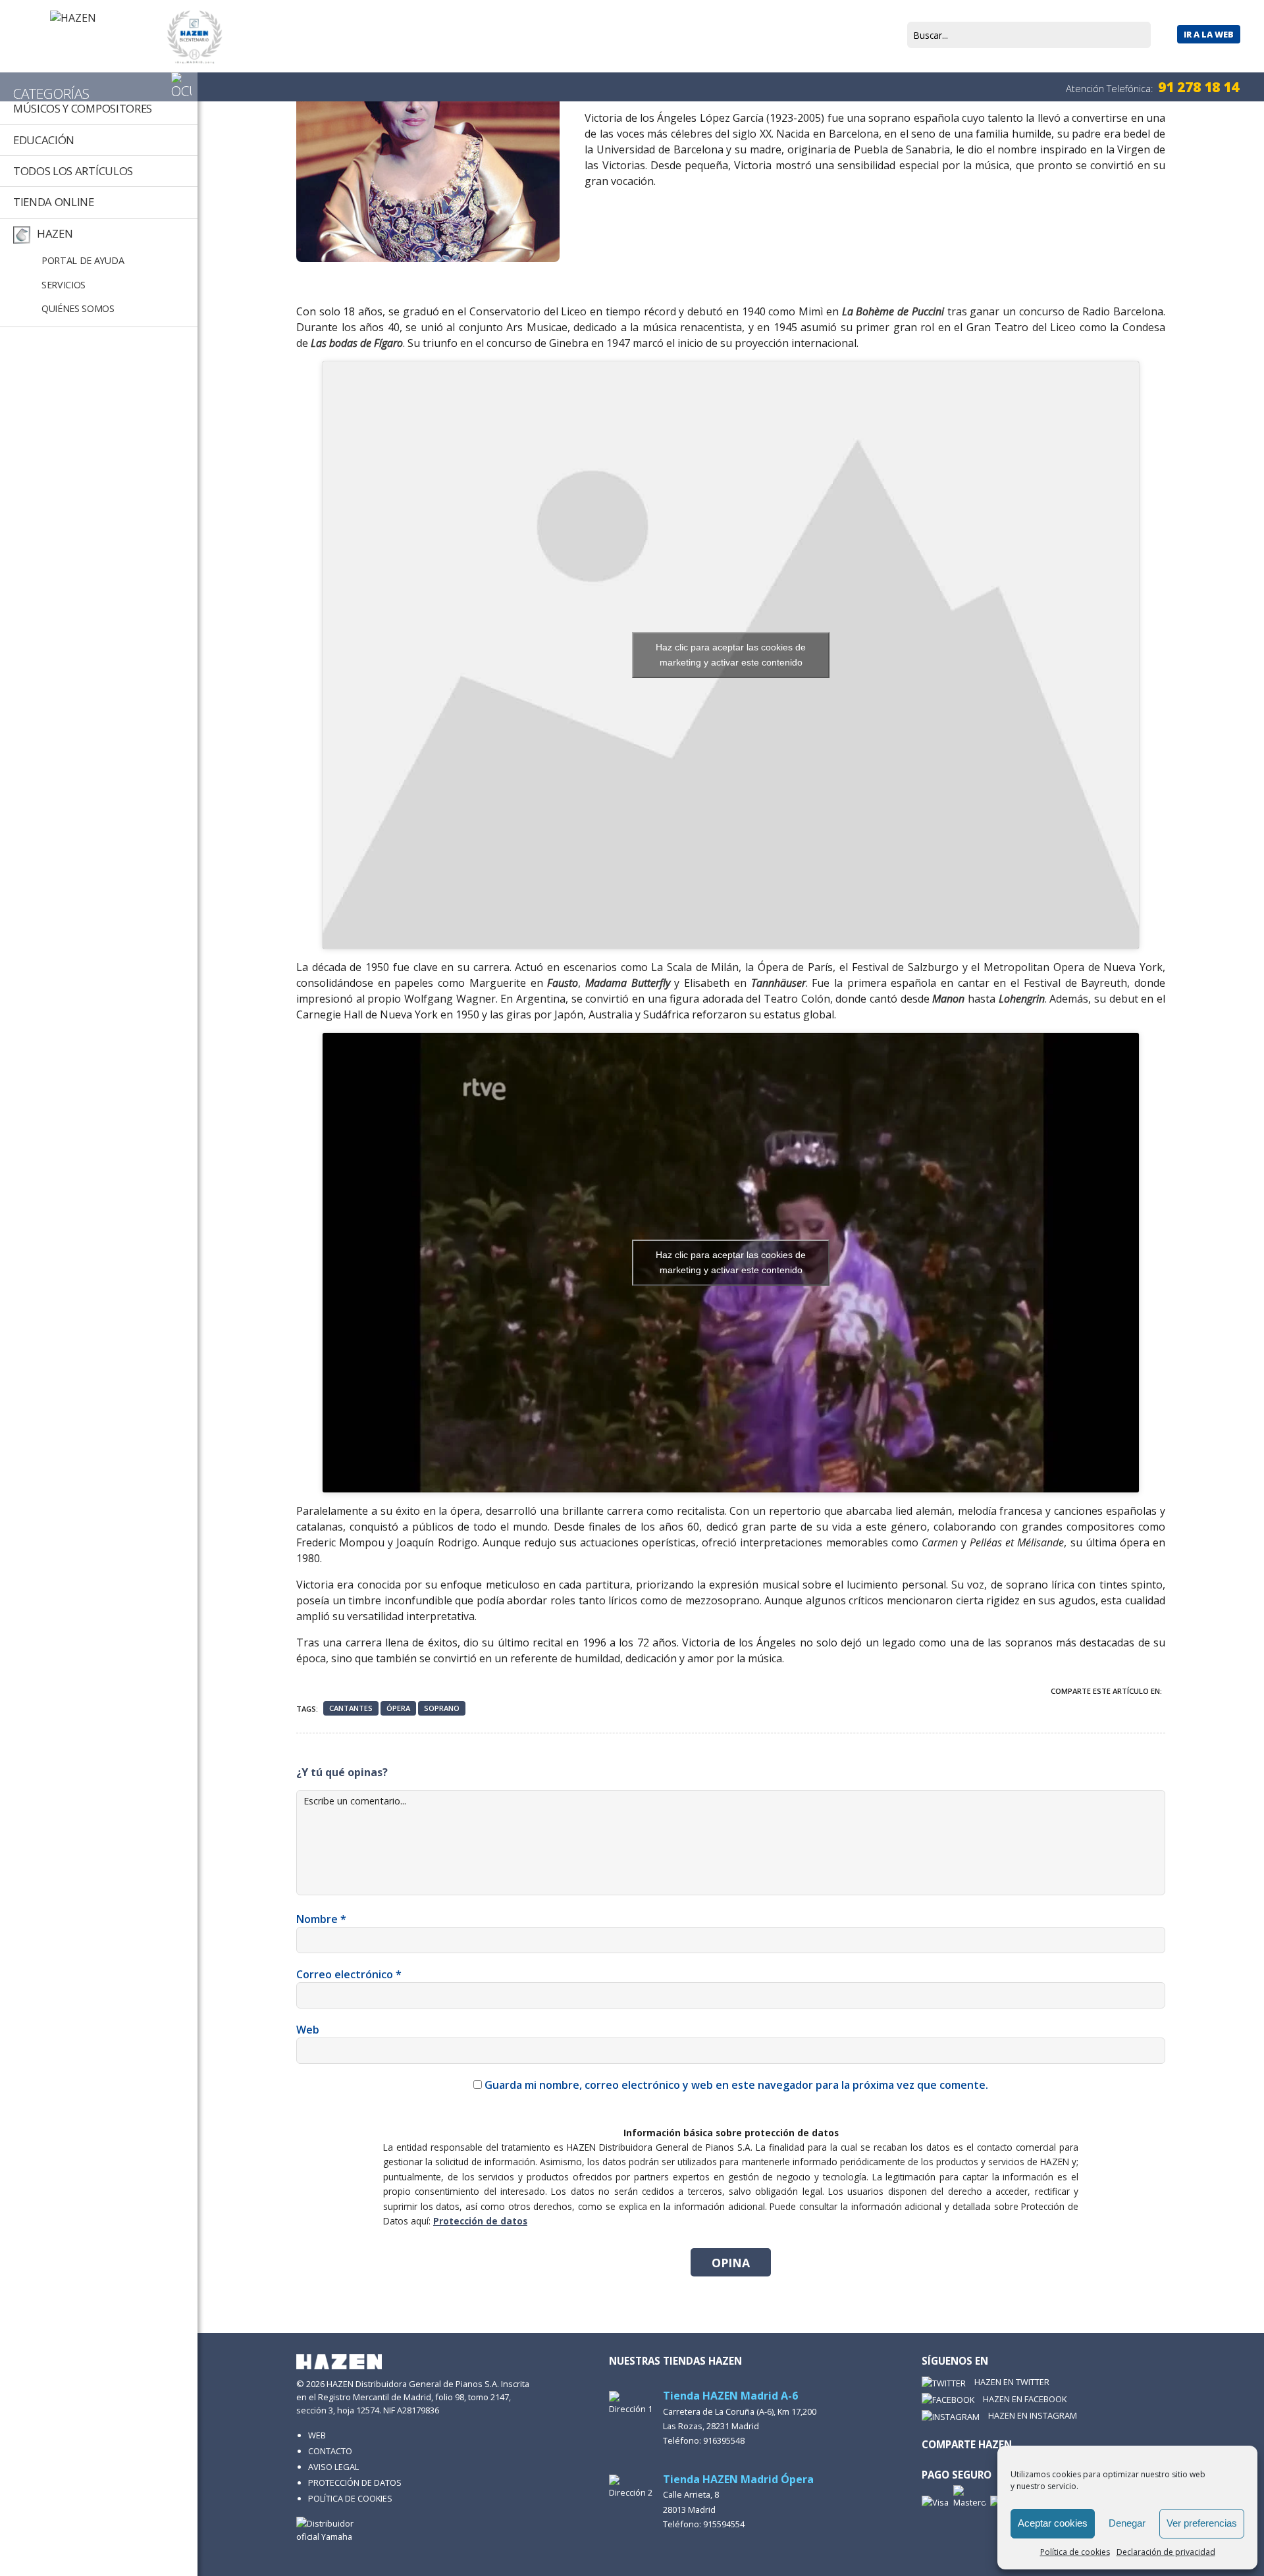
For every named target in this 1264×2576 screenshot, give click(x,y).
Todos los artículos (73, 171)
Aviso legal (333, 2467)
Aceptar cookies (1053, 2523)
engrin (1030, 999)
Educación (44, 140)
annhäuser (781, 983)
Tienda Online (54, 202)
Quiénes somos (78, 308)
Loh (1007, 999)
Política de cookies (1075, 2552)
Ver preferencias (1202, 2523)
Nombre (321, 1919)
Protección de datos (480, 2221)
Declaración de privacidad (1166, 2552)
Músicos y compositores (83, 108)
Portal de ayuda (83, 260)
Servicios (64, 285)
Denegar (1127, 2523)
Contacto (330, 2451)
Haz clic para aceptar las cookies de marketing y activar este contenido (731, 655)
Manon (948, 999)
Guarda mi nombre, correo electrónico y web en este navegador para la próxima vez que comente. (736, 2085)
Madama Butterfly (628, 983)
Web (308, 2030)
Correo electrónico (349, 1974)
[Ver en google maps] (632, 2404)
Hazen (55, 233)
